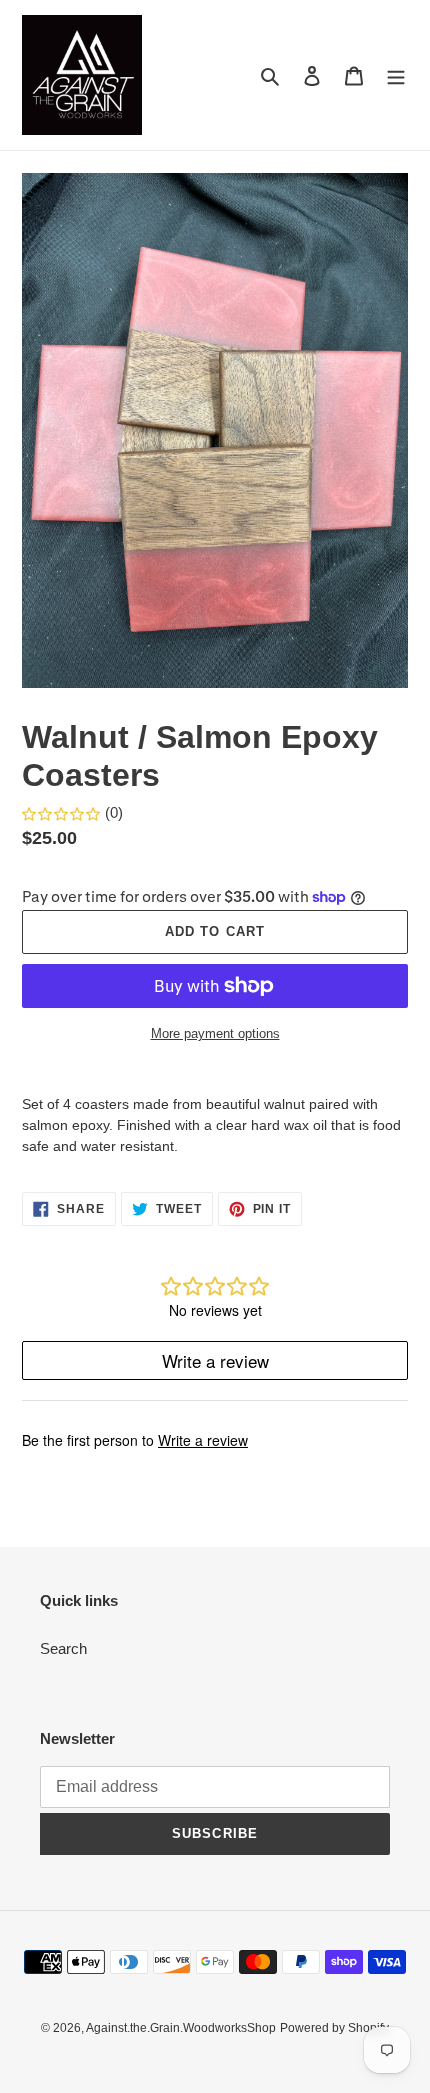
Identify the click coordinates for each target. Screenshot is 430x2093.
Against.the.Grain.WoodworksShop (181, 2028)
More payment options (215, 1033)
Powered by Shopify (334, 2028)
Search (63, 1648)
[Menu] (396, 75)
